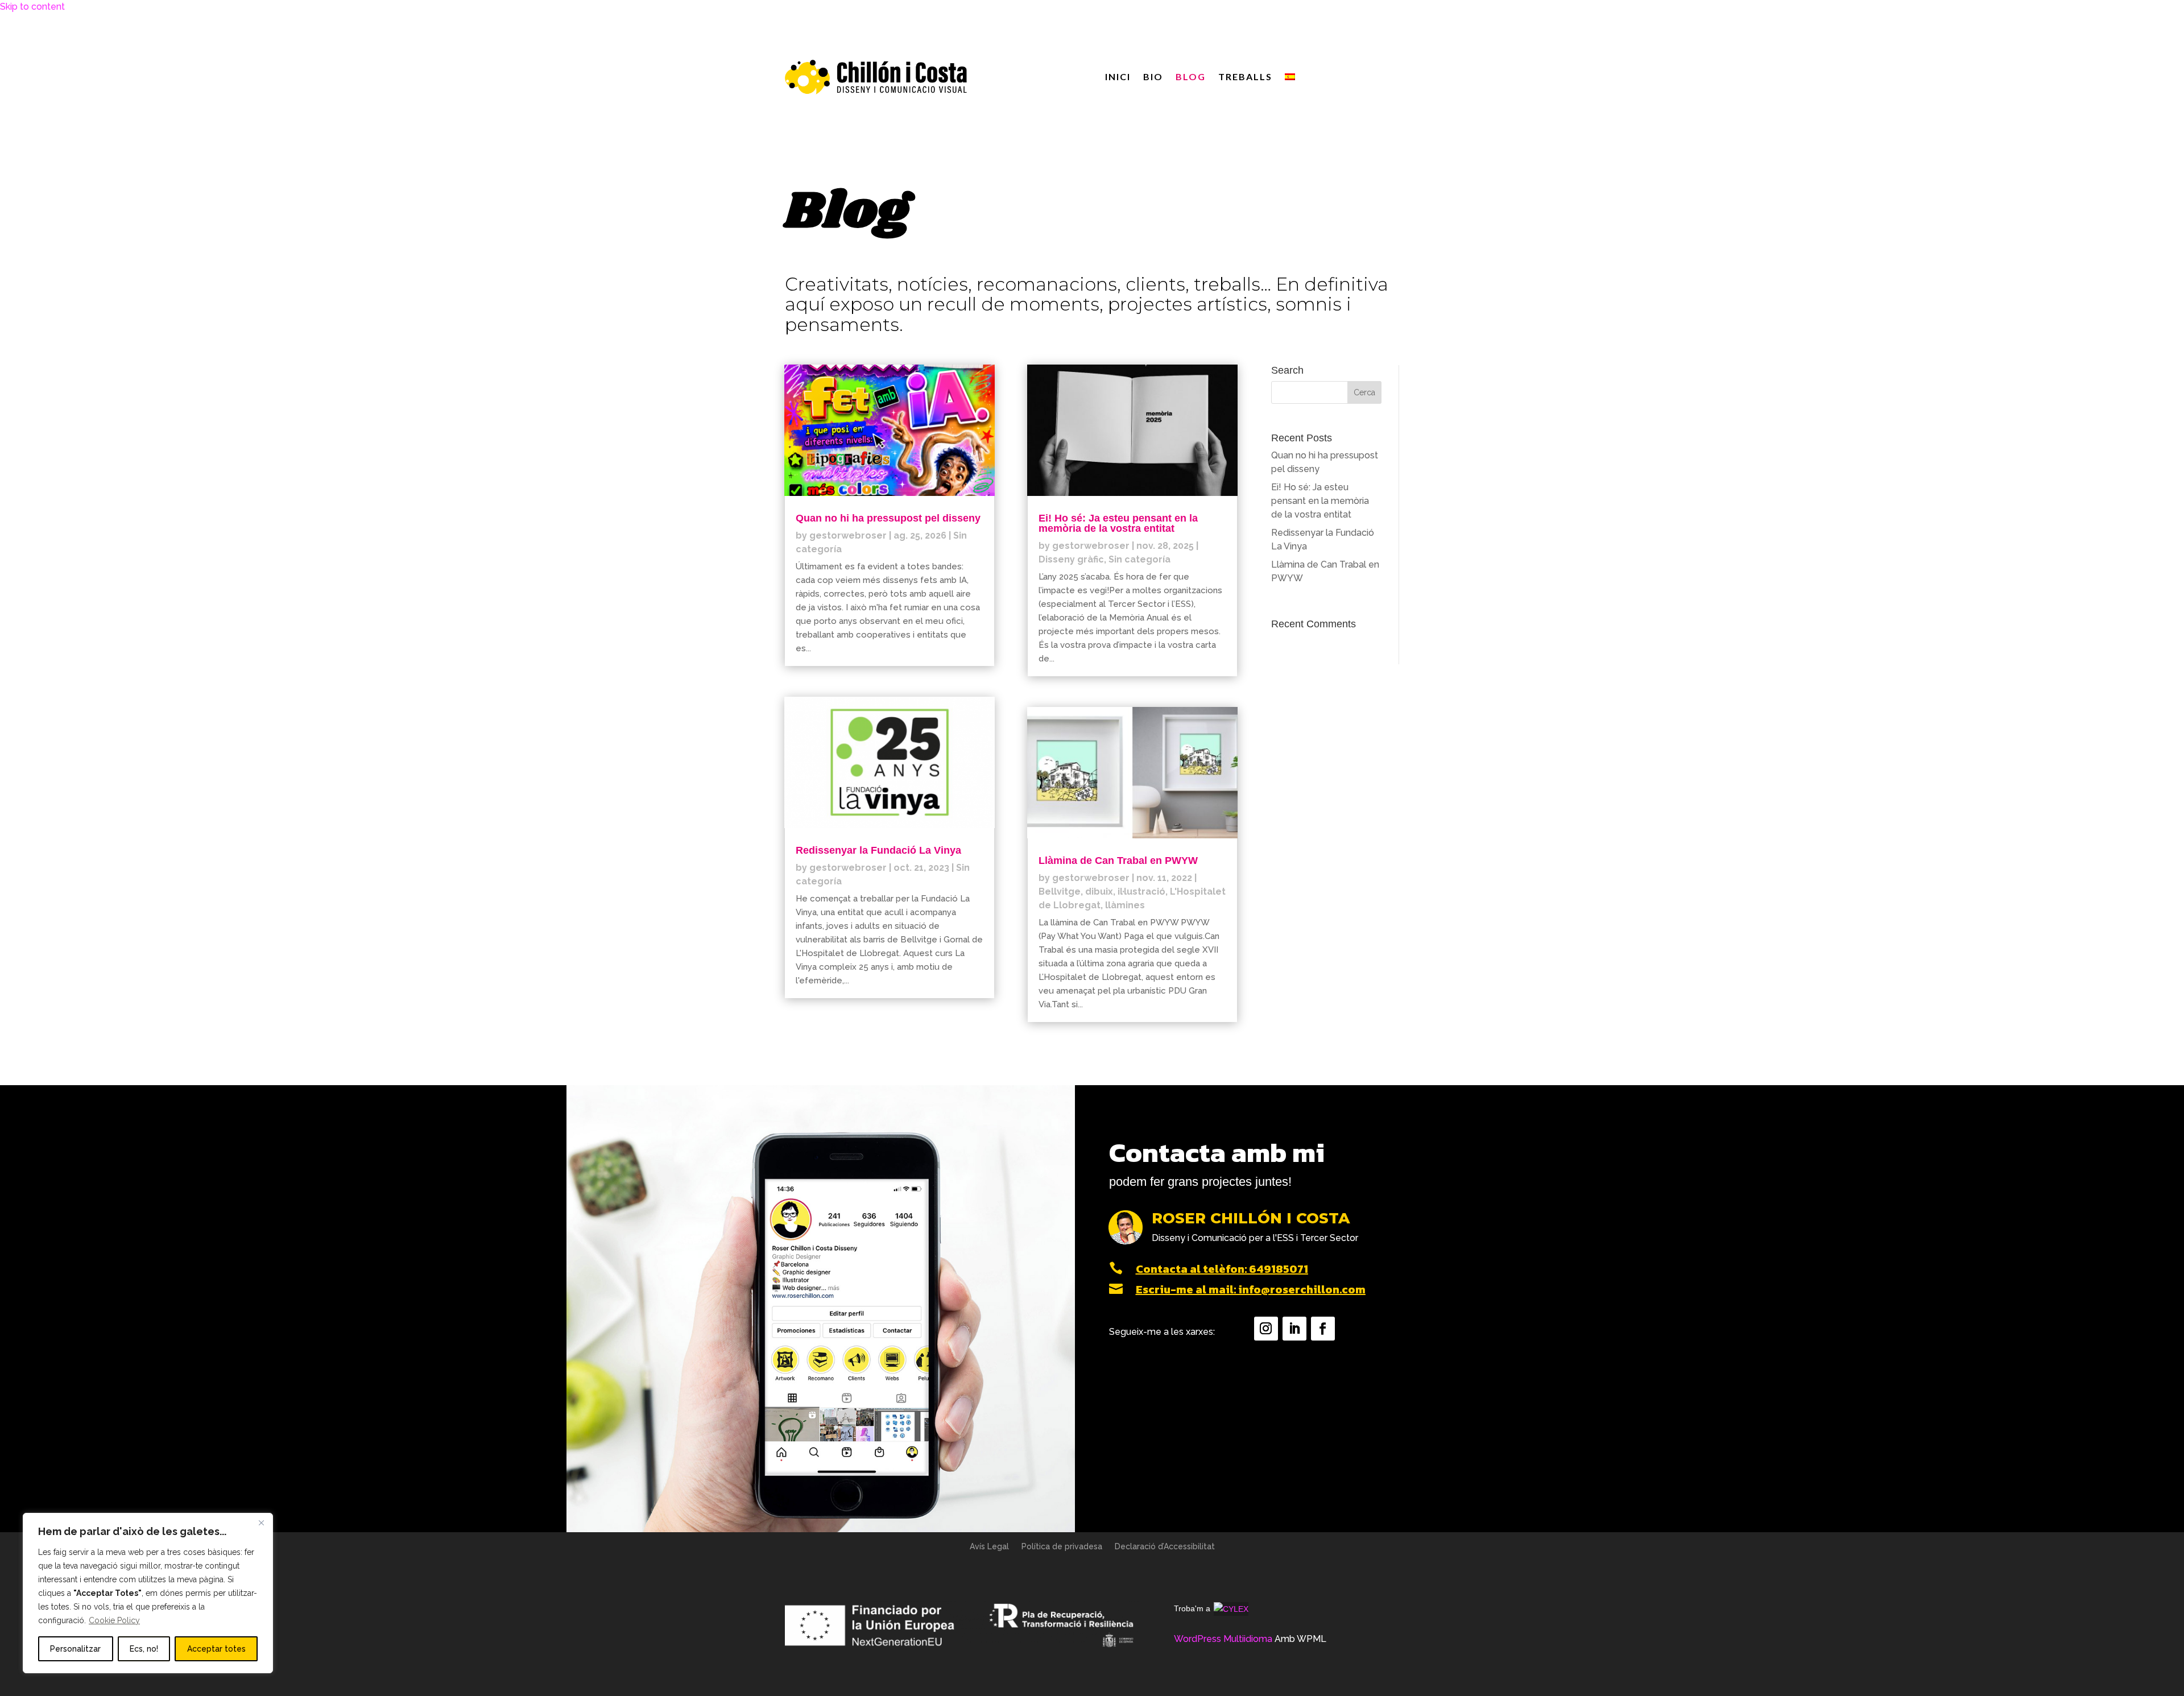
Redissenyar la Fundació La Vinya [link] (878, 850)
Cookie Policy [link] (114, 1620)
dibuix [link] (1099, 892)
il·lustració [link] (1141, 892)
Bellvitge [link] (1060, 892)
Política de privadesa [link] (1062, 1547)
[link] (1290, 79)
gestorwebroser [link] (848, 535)
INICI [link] (1118, 77)
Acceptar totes (216, 1649)
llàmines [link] (1125, 905)
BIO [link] (1153, 77)
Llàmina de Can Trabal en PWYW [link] (1118, 861)
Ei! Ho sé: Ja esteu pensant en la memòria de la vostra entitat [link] (1118, 523)
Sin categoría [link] (1139, 559)
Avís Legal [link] (989, 1547)
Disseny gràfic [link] (1071, 559)
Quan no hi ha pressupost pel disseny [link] (888, 518)
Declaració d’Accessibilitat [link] (1165, 1547)
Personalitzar (75, 1649)
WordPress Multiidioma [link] (1223, 1639)
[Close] (261, 1523)
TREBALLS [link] (1245, 77)
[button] (1364, 392)
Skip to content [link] (32, 7)
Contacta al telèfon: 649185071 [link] (1222, 1269)
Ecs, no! (144, 1649)
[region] (148, 1593)
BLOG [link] (1191, 77)
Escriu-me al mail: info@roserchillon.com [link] (1251, 1289)
